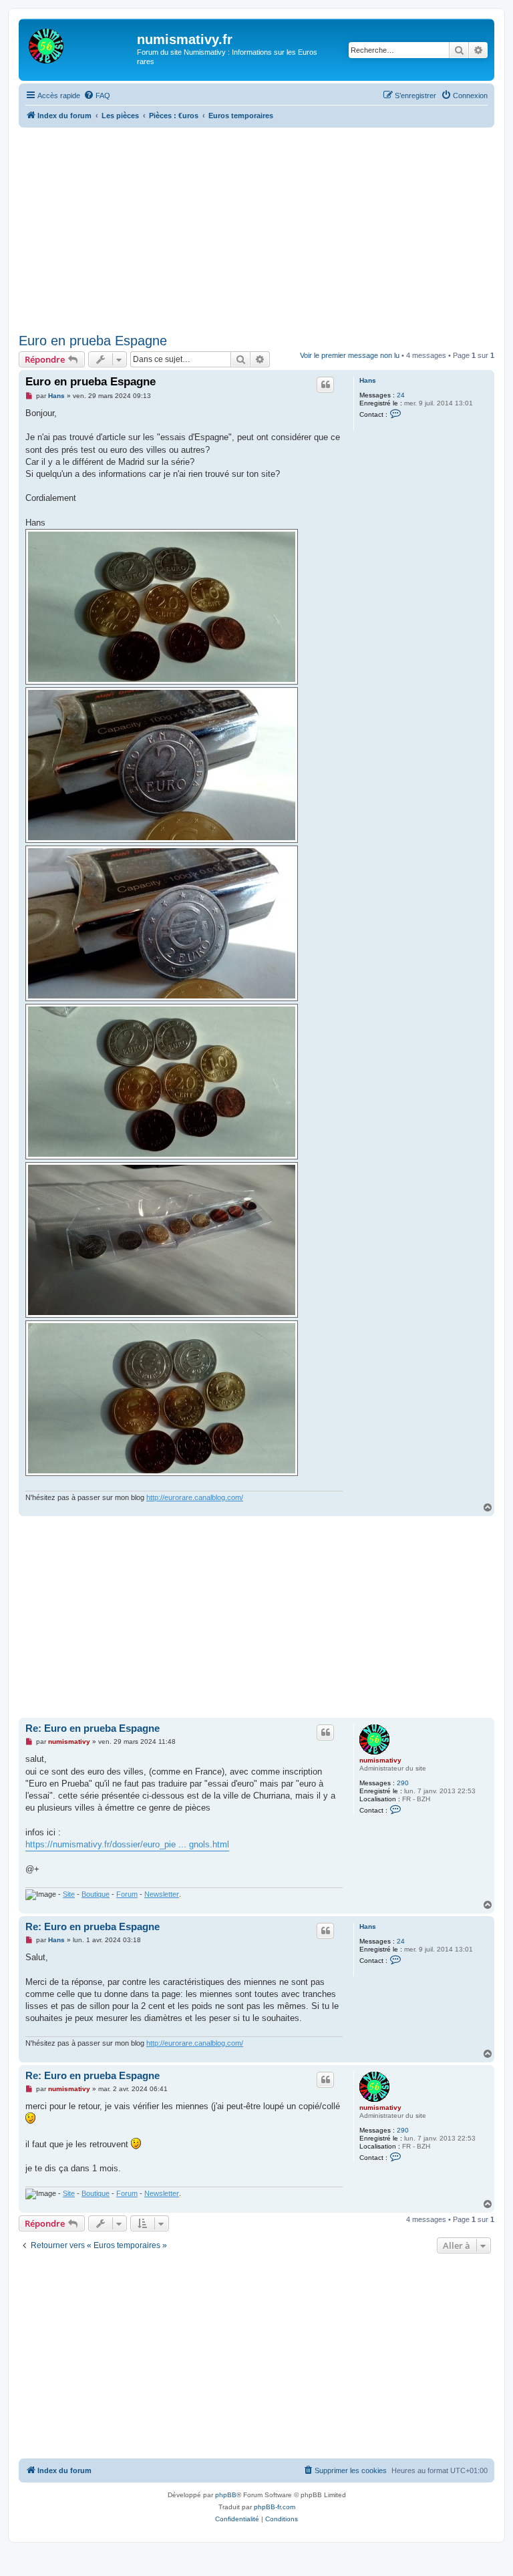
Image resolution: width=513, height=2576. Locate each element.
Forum (127, 1894)
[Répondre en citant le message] (325, 385)
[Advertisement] (266, 228)
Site (69, 1894)
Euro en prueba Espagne (93, 341)
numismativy (380, 1760)
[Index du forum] (79, 43)
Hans (368, 380)
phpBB (226, 2495)
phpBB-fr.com (275, 2507)
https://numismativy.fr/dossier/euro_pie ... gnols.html (127, 1844)
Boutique (96, 1894)
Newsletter (162, 1894)
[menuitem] (97, 96)
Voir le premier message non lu (350, 355)
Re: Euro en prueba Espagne (93, 1728)
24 (401, 395)
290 (403, 1783)
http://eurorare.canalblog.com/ (195, 1497)
